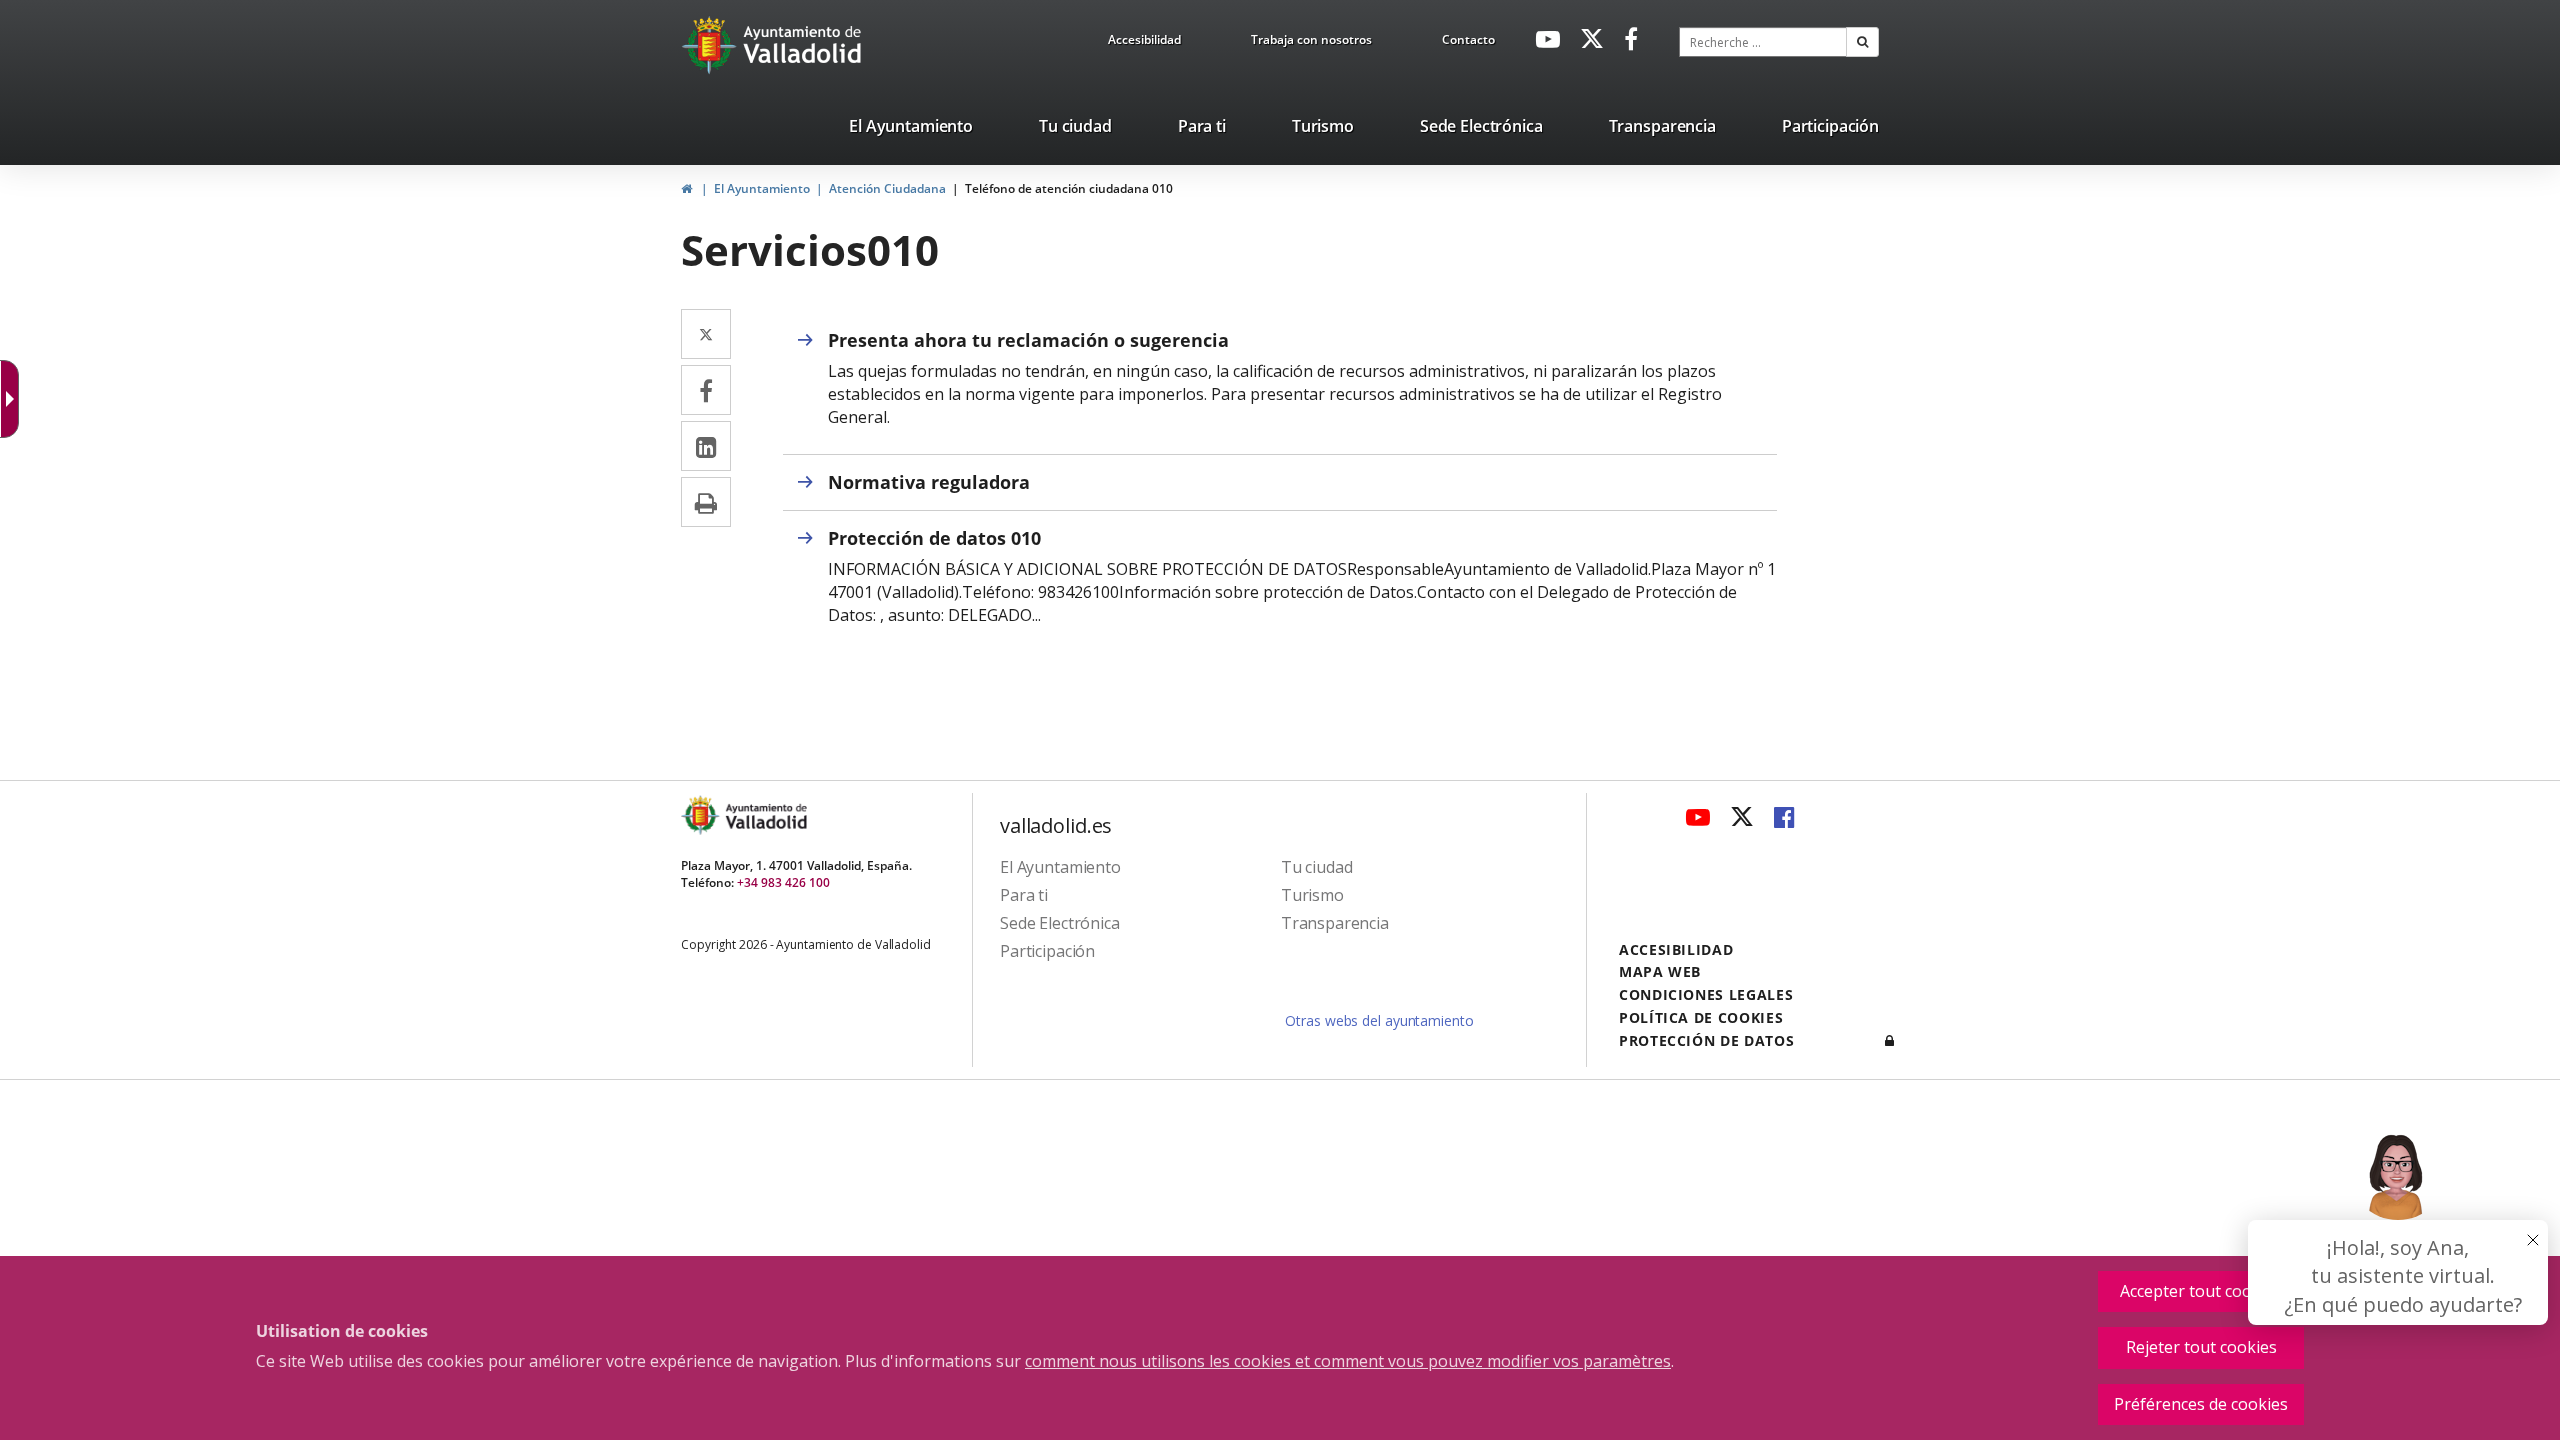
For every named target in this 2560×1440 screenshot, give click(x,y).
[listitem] (911, 130)
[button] (1862, 42)
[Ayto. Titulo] (765, 815)
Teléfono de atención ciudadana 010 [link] (1069, 188)
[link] (1144, 43)
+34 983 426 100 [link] (783, 882)
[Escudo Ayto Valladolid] (702, 815)
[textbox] (1763, 42)
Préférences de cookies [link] (2201, 1404)
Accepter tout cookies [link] (2201, 1291)
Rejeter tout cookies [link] (2201, 1347)
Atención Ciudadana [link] (887, 188)
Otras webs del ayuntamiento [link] (1379, 1020)
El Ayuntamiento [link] (762, 188)
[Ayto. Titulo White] (803, 45)
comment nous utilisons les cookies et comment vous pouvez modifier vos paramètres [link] (1348, 1361)
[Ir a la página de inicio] (711, 45)
